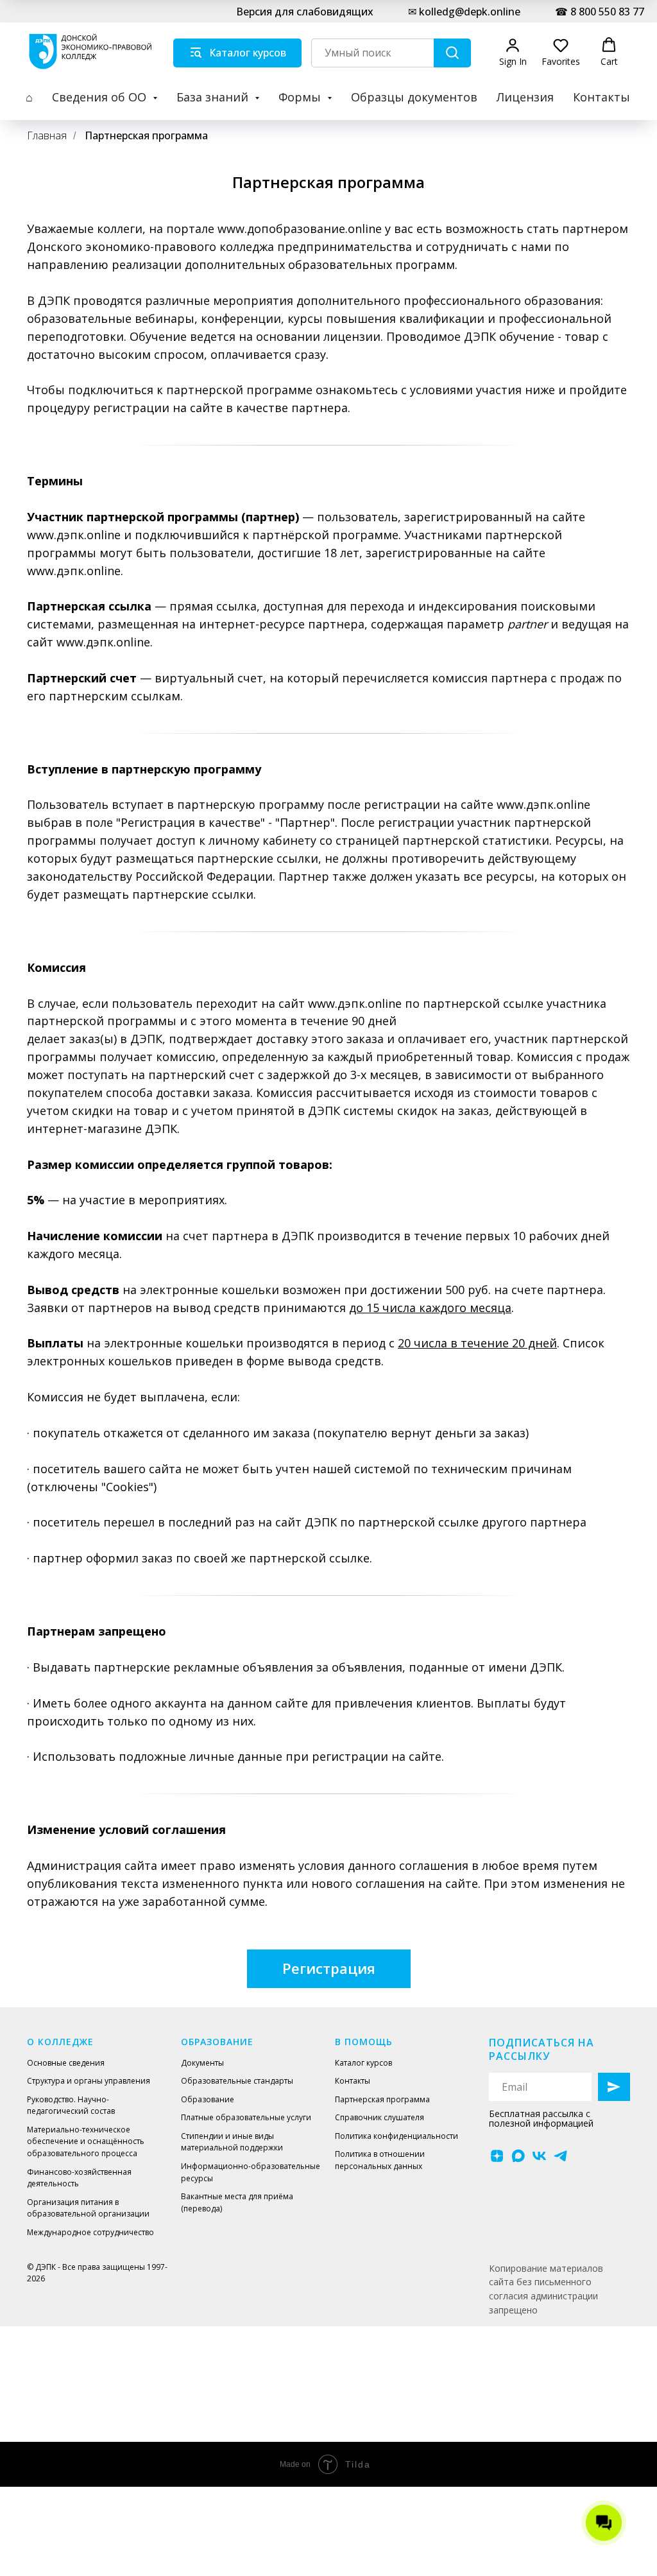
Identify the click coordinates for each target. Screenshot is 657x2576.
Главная (47, 136)
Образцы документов (414, 97)
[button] (513, 52)
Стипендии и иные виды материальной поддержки (232, 2142)
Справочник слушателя (380, 2117)
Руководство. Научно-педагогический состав (71, 2105)
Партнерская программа (146, 136)
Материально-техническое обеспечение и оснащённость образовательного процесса (86, 2141)
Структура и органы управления (89, 2081)
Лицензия (525, 97)
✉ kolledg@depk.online (464, 12)
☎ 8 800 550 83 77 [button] (600, 12)
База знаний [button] (214, 97)
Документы (202, 2063)
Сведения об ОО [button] (101, 97)
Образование (208, 2099)
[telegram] (560, 2156)
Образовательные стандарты (237, 2081)
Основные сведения (66, 2063)
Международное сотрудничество (90, 2232)
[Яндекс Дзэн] (497, 2156)
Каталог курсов (363, 2063)
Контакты (602, 97)
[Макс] (518, 2156)
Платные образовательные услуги (246, 2117)
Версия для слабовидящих (305, 12)
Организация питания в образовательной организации (88, 2208)
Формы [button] (301, 97)
